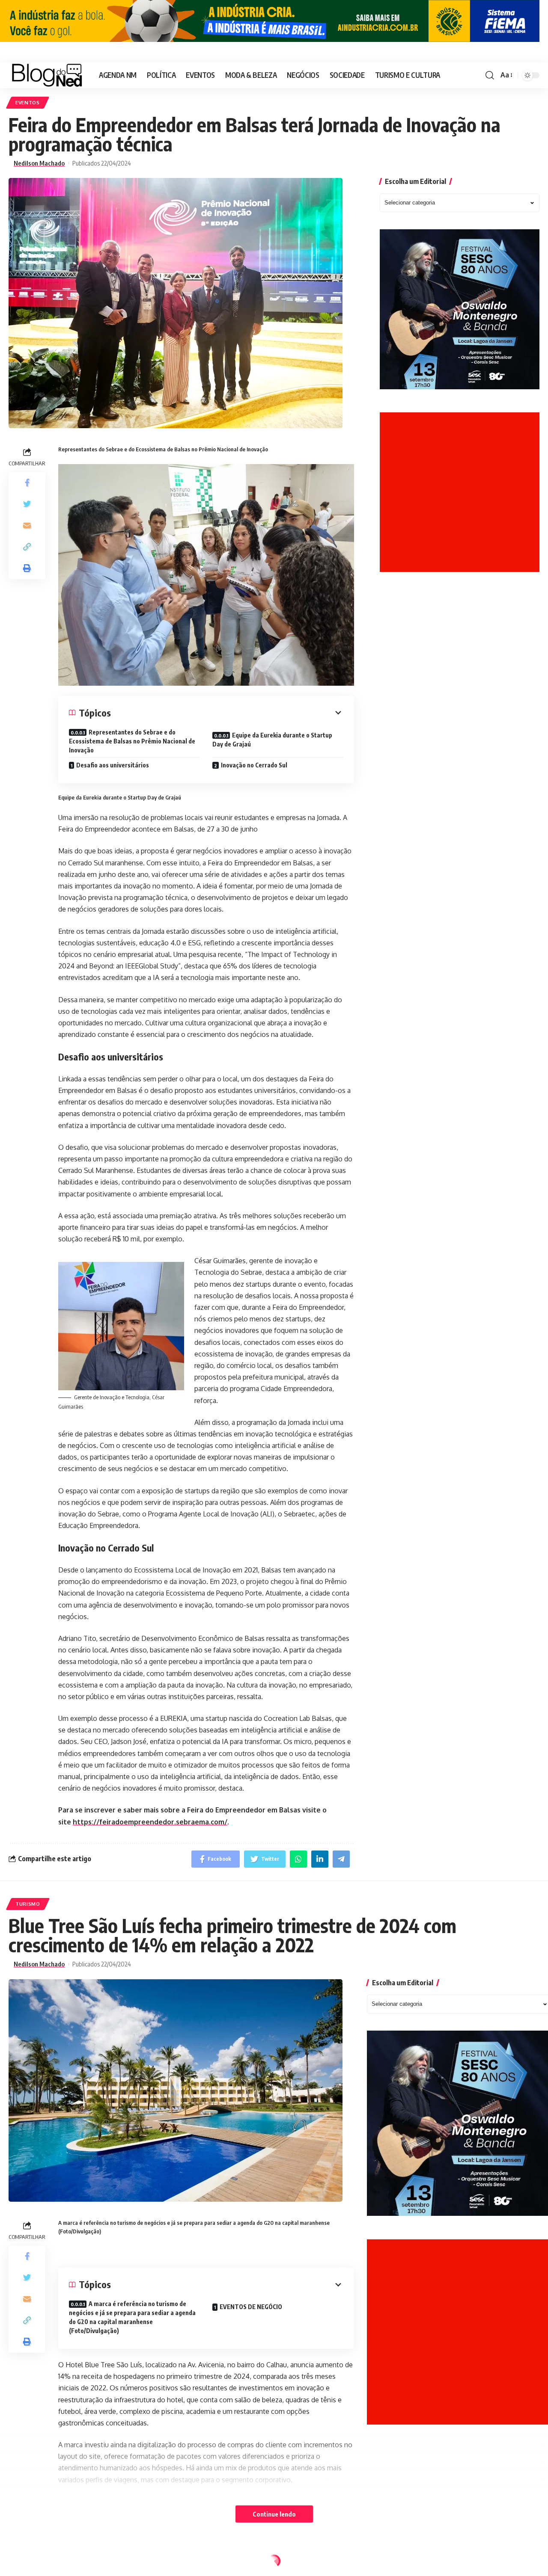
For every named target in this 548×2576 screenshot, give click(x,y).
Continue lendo (274, 2514)
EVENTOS (28, 102)
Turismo (28, 1904)
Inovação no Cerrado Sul (254, 765)
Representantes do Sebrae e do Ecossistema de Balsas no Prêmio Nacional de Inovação (132, 741)
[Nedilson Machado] (47, 75)
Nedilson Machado (39, 163)
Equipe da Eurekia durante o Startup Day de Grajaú (272, 740)
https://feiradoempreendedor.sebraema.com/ (150, 1822)
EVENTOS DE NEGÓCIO (251, 2307)
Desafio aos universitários (113, 765)
